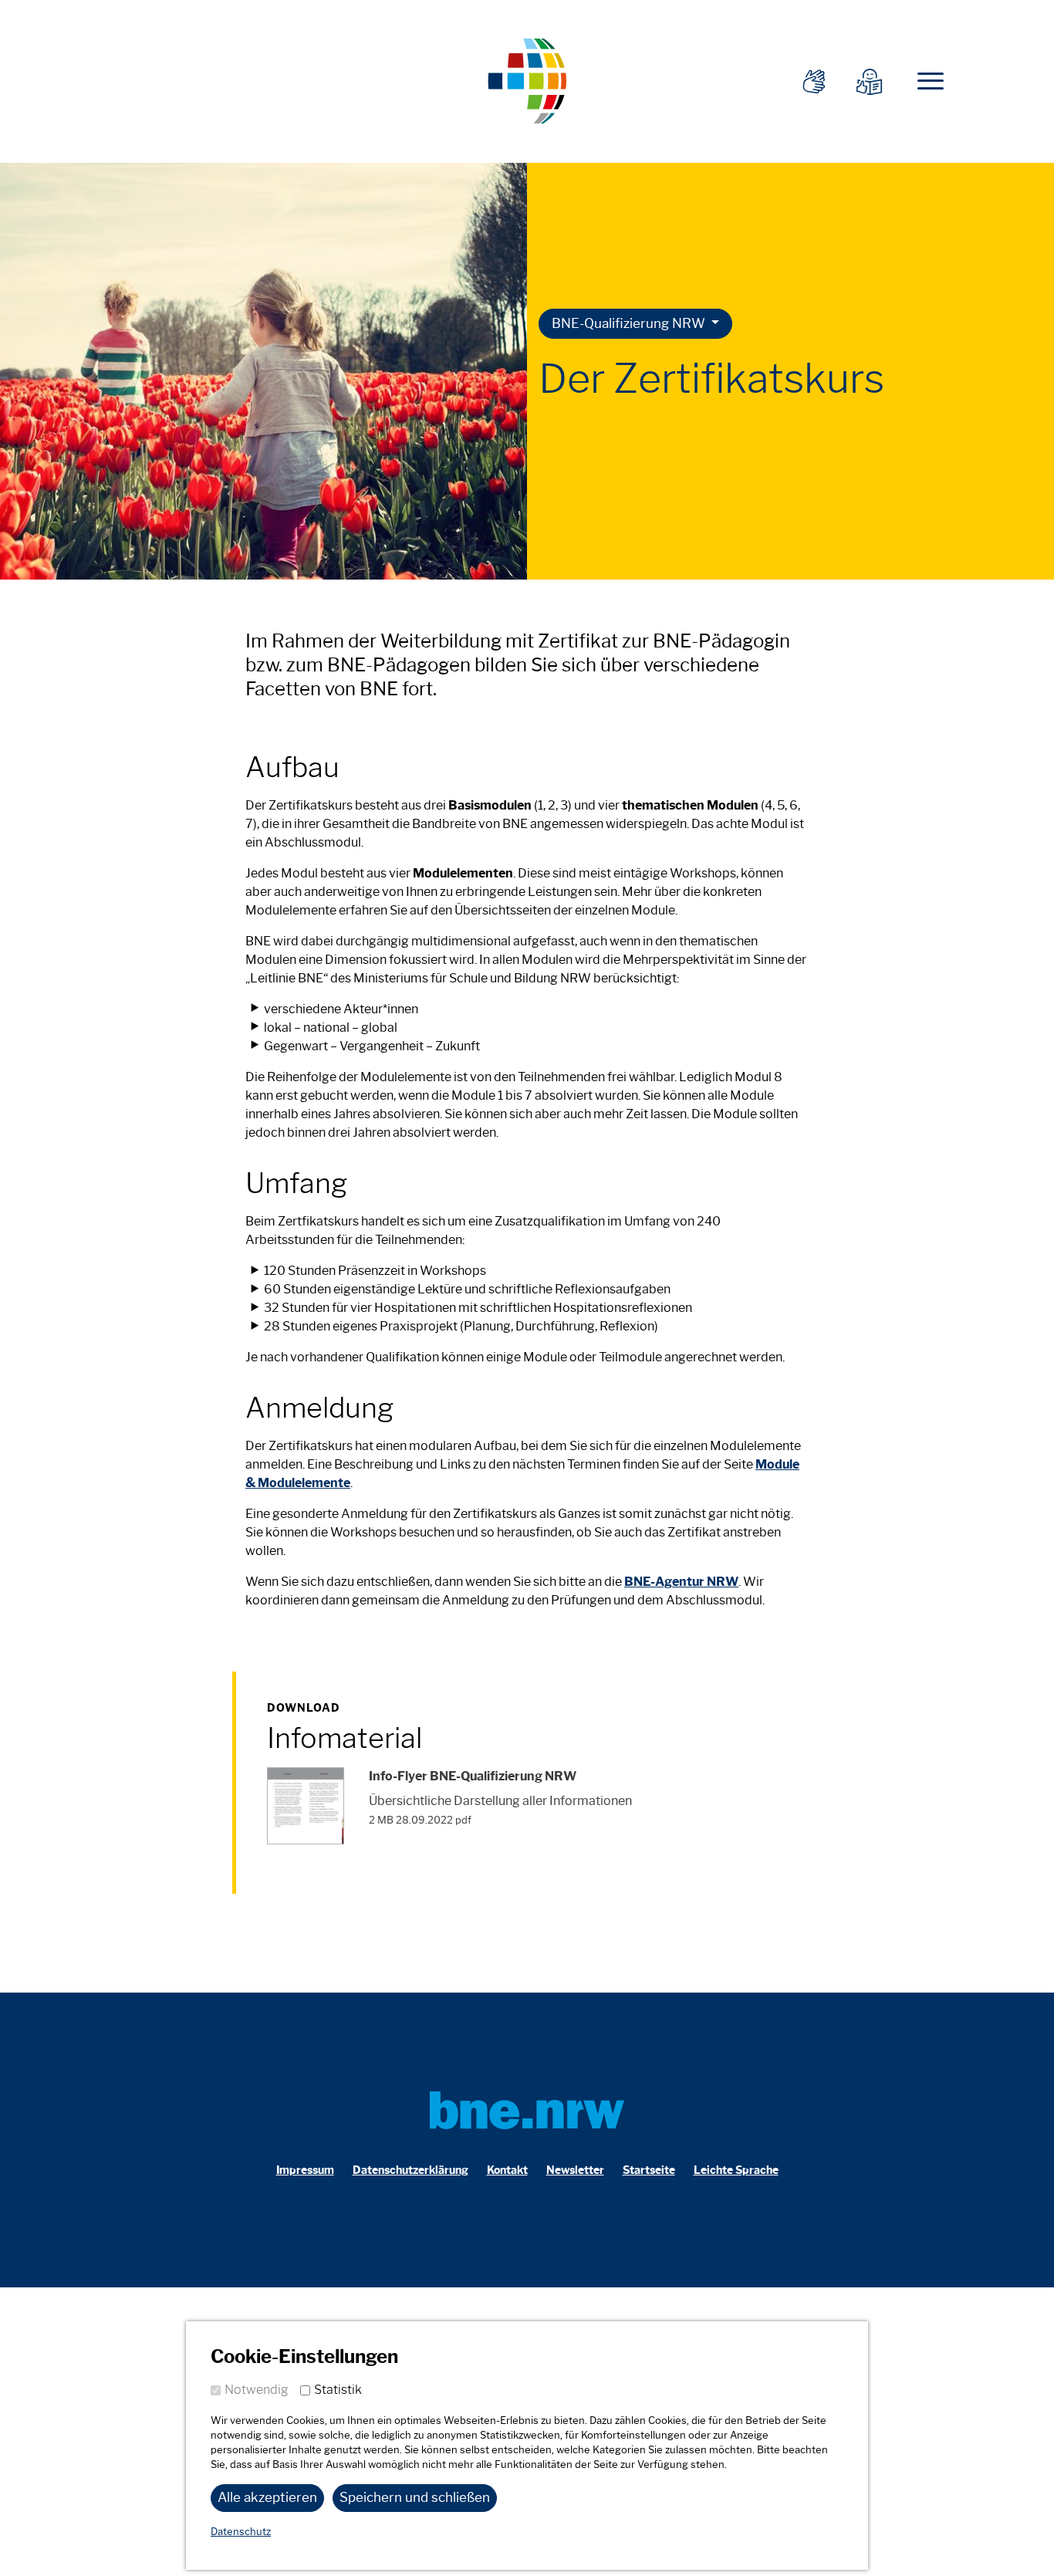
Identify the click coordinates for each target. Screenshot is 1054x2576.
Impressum (305, 2170)
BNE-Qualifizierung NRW (630, 323)
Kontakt (507, 2170)
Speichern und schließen (415, 2497)
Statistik (338, 2390)
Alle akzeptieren (267, 2497)
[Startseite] (527, 79)
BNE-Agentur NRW (681, 1582)
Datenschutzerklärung (410, 2170)
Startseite (649, 2170)
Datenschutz (241, 2532)
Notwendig (257, 2390)
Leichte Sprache (736, 2170)
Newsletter (575, 2170)
